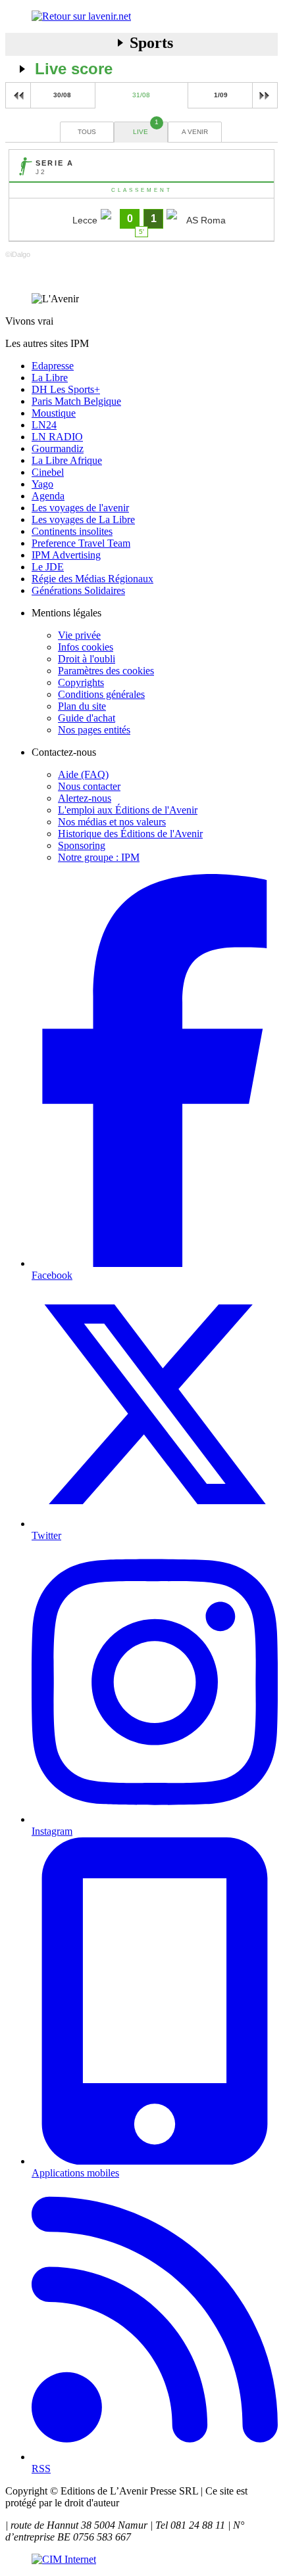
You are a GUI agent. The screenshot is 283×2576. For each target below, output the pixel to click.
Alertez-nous (85, 798)
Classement (142, 190)
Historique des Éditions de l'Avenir (130, 834)
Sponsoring (82, 845)
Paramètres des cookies (106, 671)
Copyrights (81, 682)
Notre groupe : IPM (99, 857)
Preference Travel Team (81, 543)
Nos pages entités (94, 730)
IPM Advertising (66, 555)
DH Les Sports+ (66, 389)
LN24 (44, 425)
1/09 (221, 95)
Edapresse (53, 366)
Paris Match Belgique (76, 401)
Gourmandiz (58, 448)
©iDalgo (18, 254)
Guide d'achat (87, 718)
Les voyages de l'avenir (80, 508)
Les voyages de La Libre (83, 519)
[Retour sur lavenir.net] (141, 16)
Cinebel (48, 472)
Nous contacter (89, 786)
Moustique (54, 413)
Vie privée (79, 635)
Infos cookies (86, 647)
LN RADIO (57, 437)
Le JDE (48, 567)
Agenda (48, 496)
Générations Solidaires (78, 590)
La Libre (50, 378)
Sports (151, 43)
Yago (42, 484)
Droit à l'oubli (87, 659)
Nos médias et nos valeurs (112, 822)
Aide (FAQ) (83, 774)
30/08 (62, 95)
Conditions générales (101, 694)
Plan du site (82, 706)
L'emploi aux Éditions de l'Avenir (128, 810)
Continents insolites (72, 531)
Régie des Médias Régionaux (92, 579)
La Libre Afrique (67, 460)
